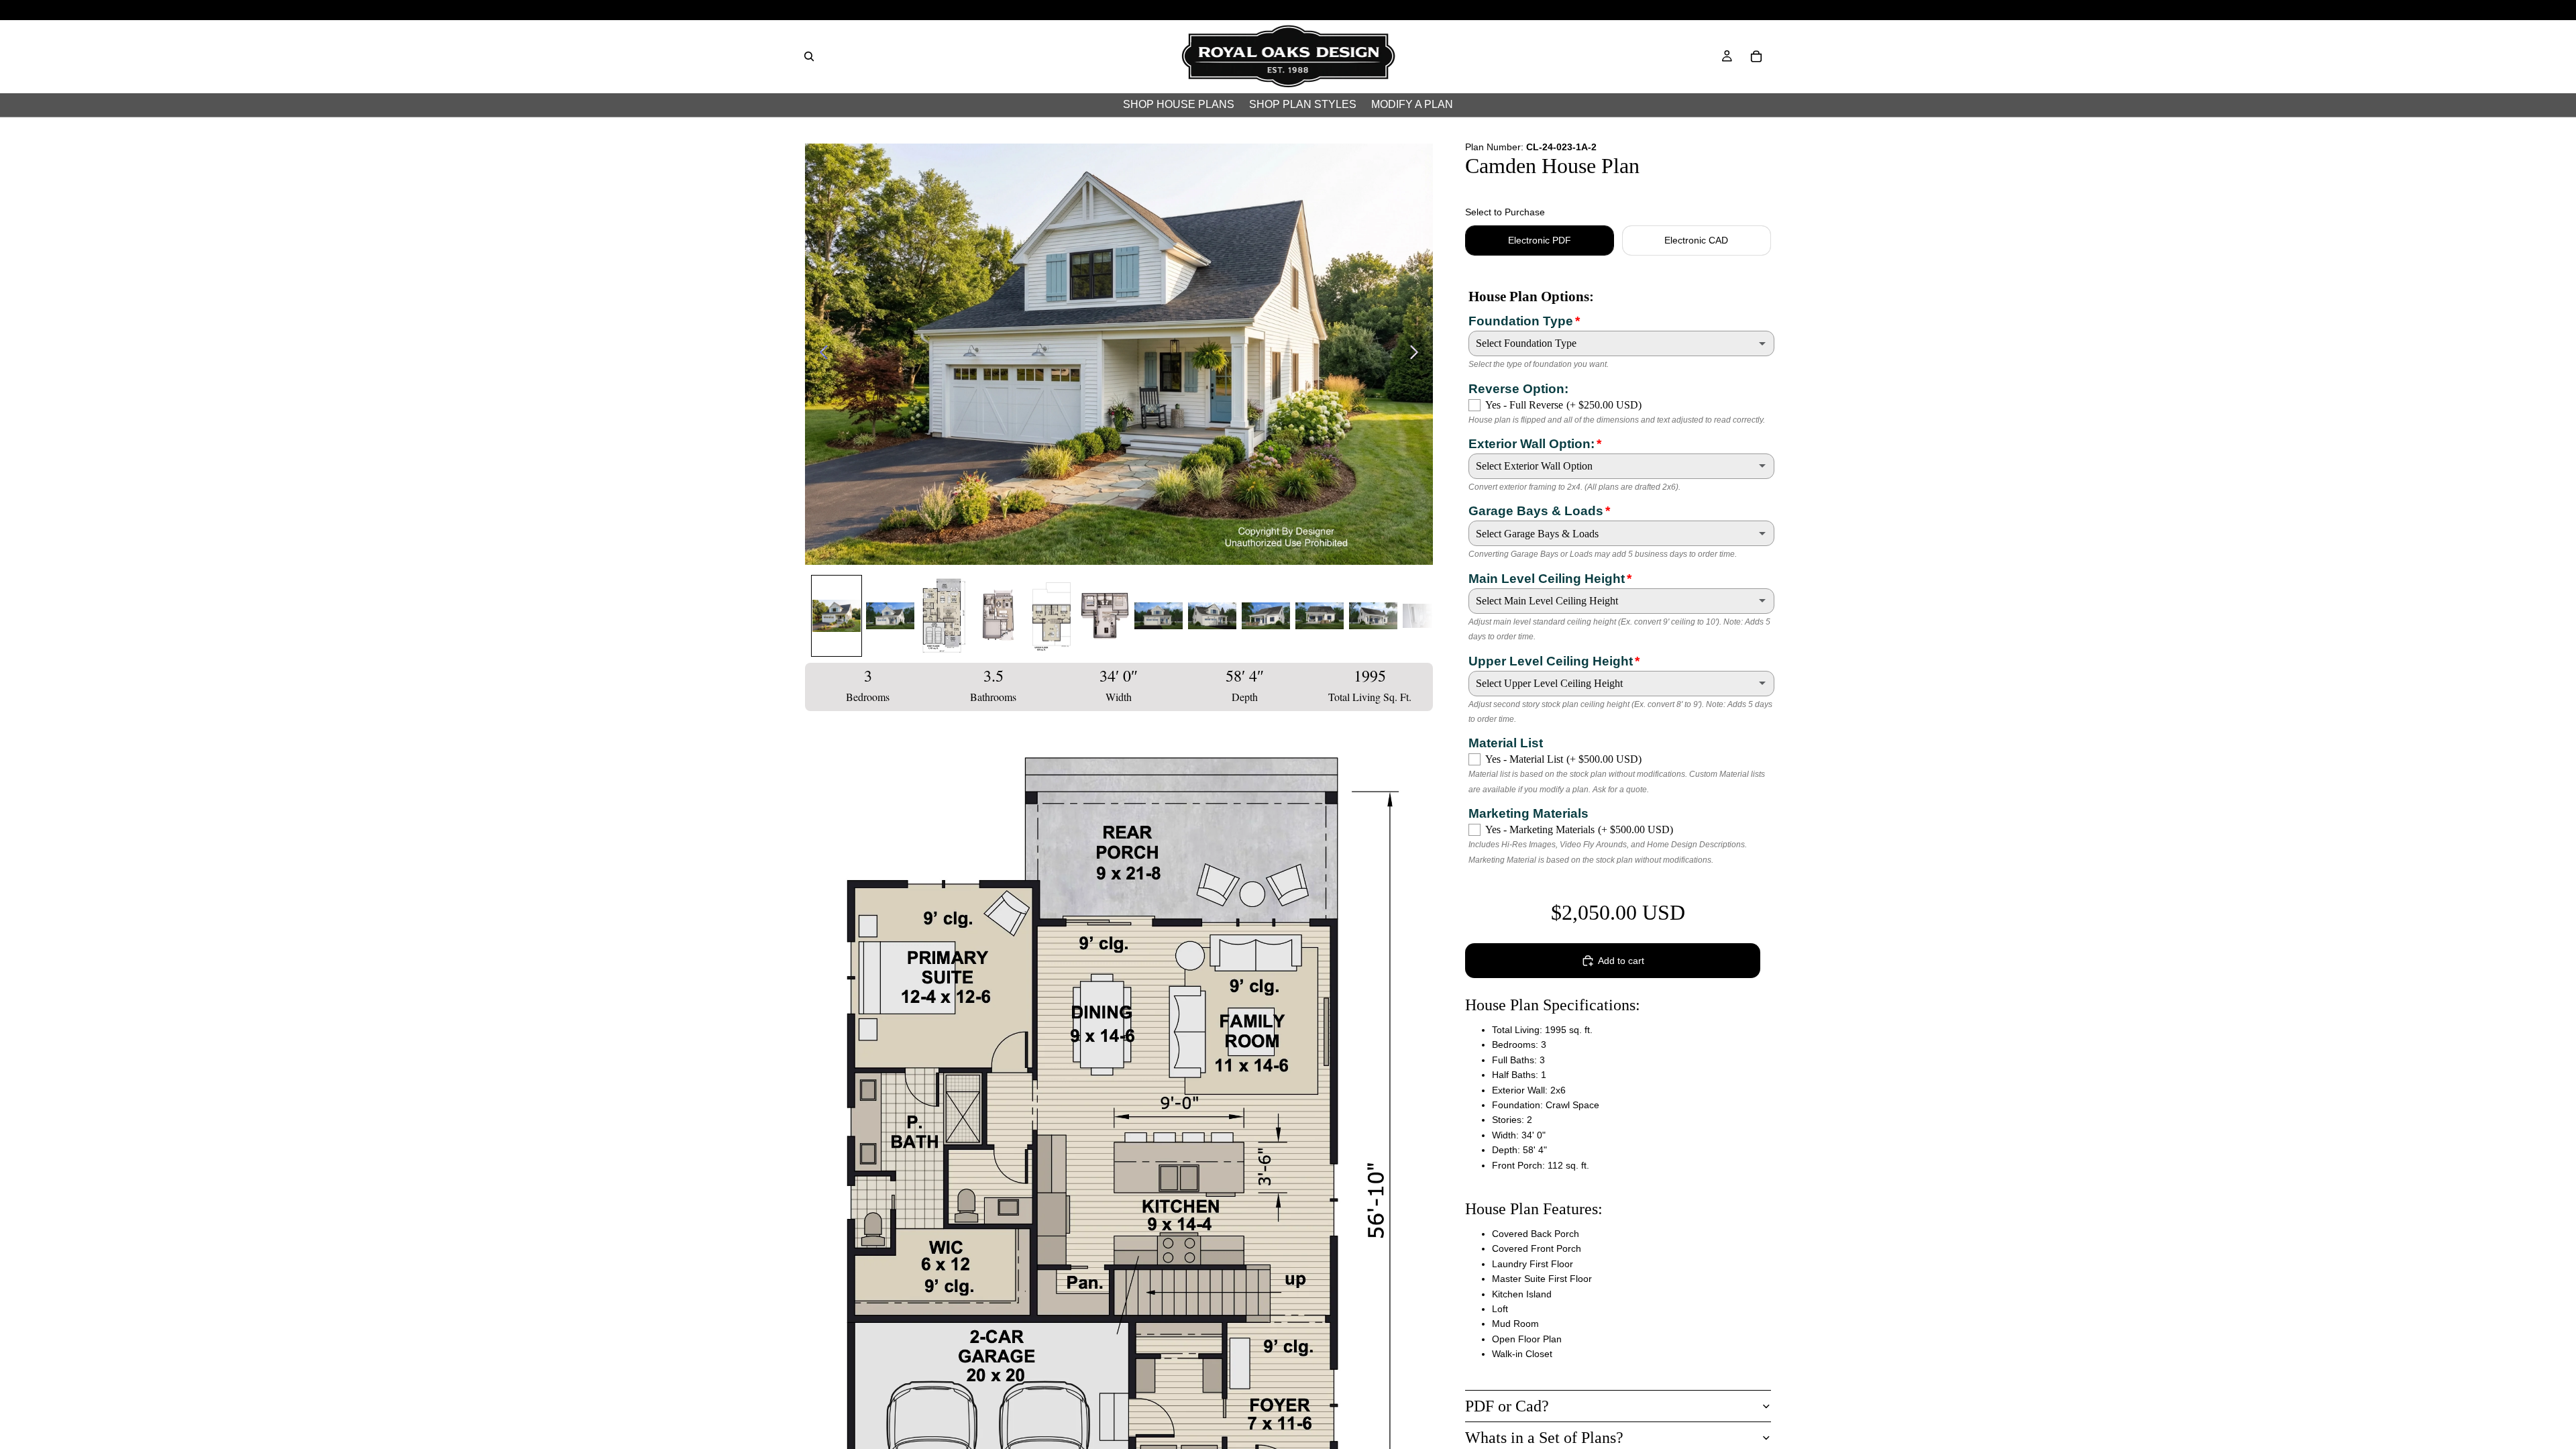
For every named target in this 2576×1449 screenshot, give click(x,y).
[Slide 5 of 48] (1051, 616)
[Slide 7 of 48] (1159, 616)
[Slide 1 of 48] (837, 616)
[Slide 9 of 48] (1266, 616)
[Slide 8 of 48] (1212, 616)
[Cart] (1756, 56)
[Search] (809, 56)
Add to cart (1621, 961)
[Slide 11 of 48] (1373, 616)
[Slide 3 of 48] (944, 616)
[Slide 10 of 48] (1320, 616)
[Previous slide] (820, 354)
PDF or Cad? (1507, 1406)
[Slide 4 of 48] (998, 616)
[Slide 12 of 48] (1427, 616)
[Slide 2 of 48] (890, 616)
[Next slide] (1418, 354)
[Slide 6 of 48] (1105, 616)
